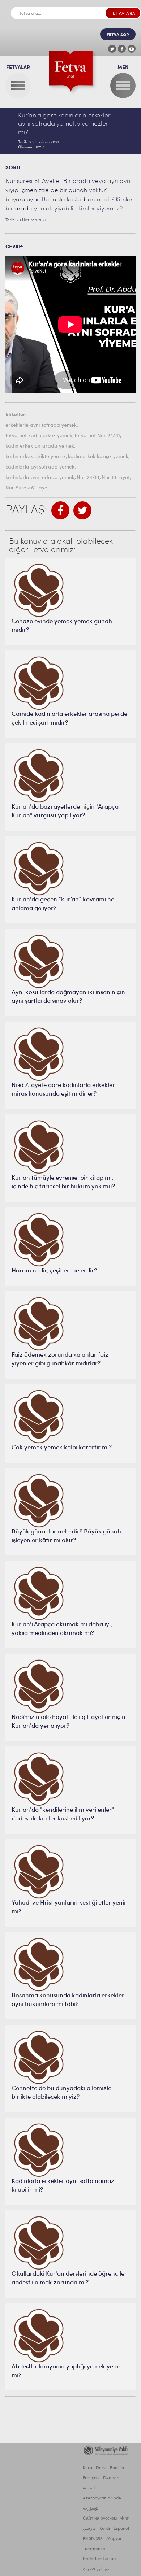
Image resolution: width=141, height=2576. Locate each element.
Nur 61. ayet (116, 478)
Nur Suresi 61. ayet (27, 488)
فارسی (89, 2529)
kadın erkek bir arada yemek (40, 446)
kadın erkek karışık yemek (98, 457)
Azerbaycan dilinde (102, 2498)
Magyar (114, 2539)
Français (91, 2478)
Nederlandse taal (100, 2559)
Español (121, 2529)
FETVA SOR (118, 35)
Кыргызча (93, 2539)
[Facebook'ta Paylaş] (60, 510)
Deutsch (111, 2478)
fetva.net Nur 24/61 (97, 436)
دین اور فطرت (96, 2569)
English (117, 2468)
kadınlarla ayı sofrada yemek (40, 467)
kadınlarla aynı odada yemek (40, 478)
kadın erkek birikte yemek (36, 457)
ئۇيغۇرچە (91, 2508)
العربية (89, 2488)
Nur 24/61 (88, 478)
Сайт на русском (100, 2519)
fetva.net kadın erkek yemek (39, 436)
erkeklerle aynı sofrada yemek (41, 425)
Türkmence (94, 2549)
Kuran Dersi (95, 2468)
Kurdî (105, 2529)
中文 (125, 2519)
